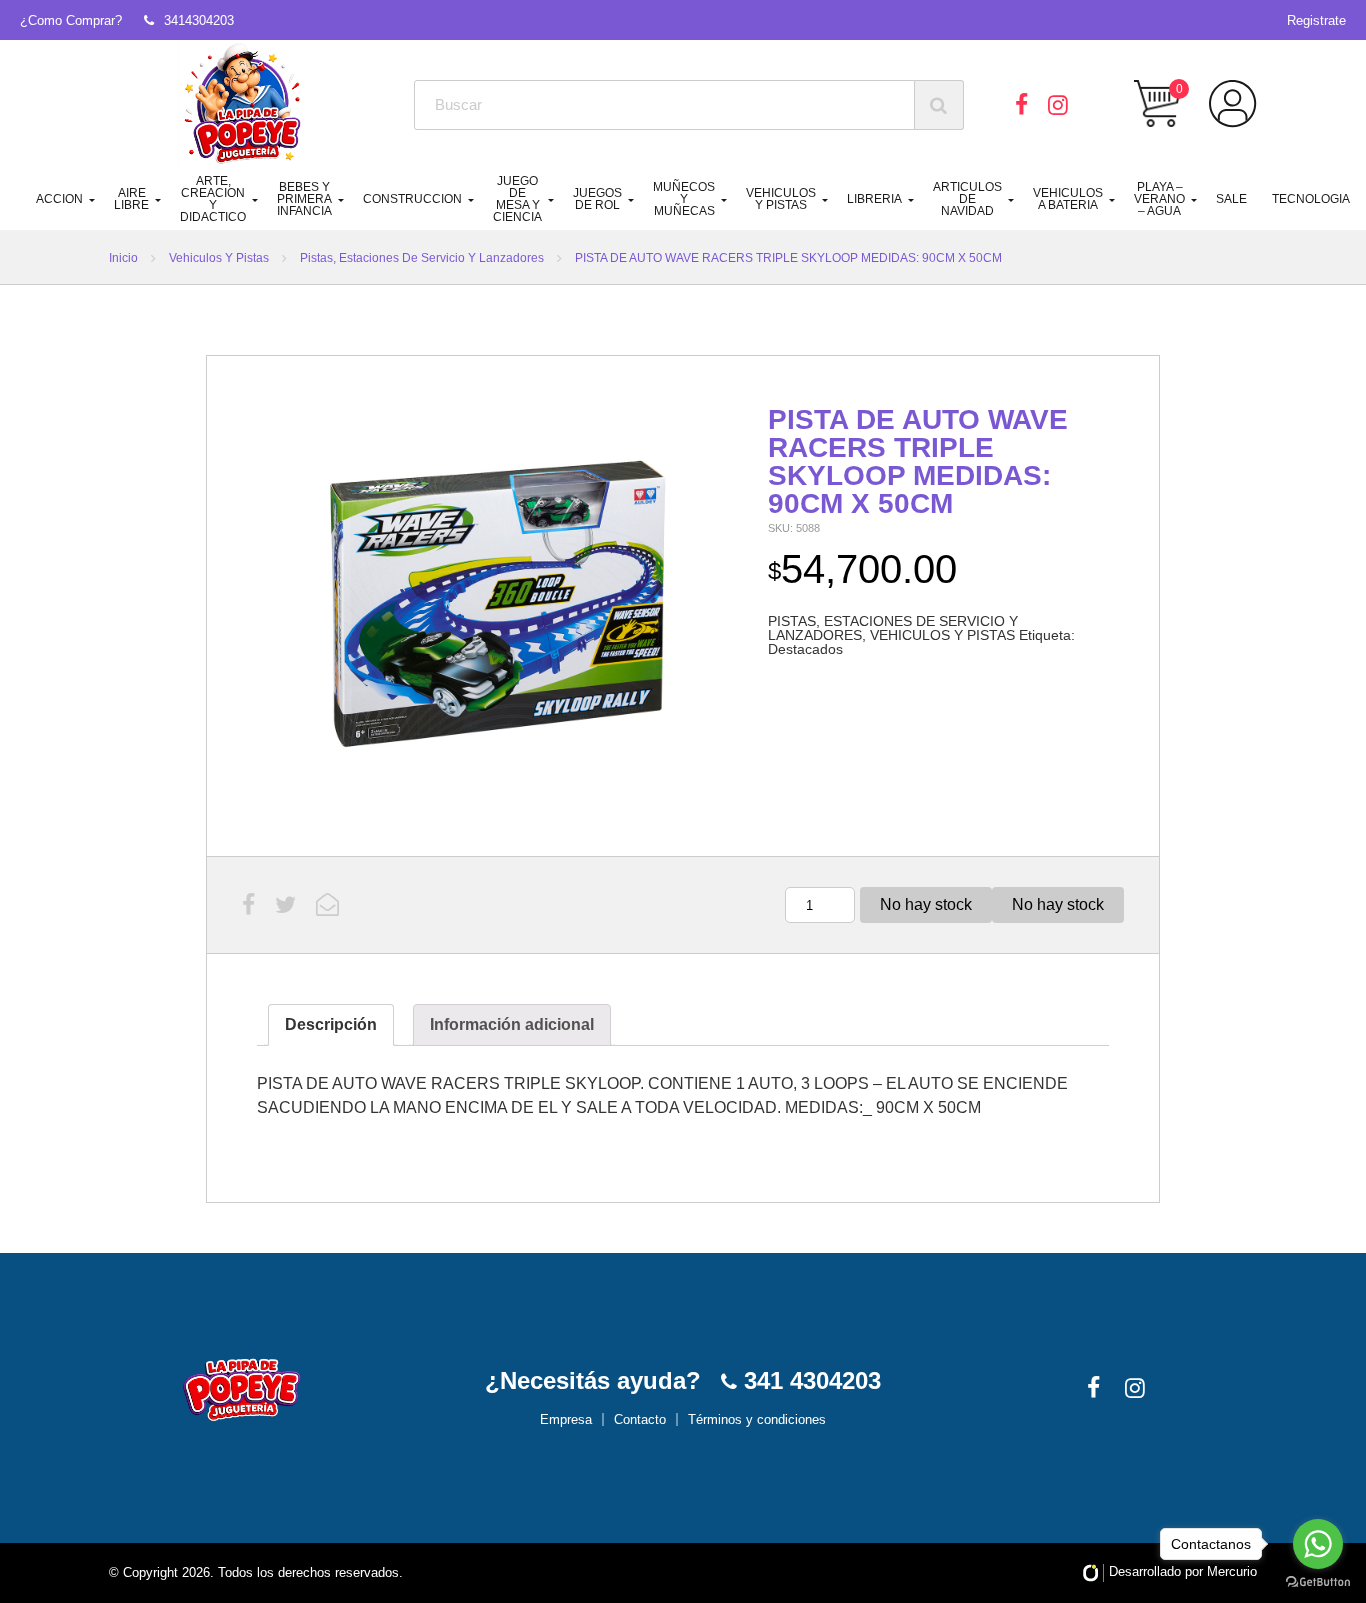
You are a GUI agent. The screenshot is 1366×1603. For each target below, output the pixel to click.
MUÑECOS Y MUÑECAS (684, 199)
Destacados (805, 649)
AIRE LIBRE (131, 199)
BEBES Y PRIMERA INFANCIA (304, 199)
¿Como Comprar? (71, 20)
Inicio (123, 258)
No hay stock (926, 904)
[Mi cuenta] (1233, 104)
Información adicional (512, 1024)
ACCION (59, 199)
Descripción (331, 1024)
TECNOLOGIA (1311, 199)
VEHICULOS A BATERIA (1068, 199)
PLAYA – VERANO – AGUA (1159, 199)
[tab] (331, 1025)
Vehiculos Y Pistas (219, 258)
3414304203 (199, 20)
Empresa (566, 1419)
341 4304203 (809, 1380)
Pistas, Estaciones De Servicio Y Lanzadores (422, 258)
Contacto (640, 1419)
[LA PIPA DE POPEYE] (243, 105)
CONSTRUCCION (412, 199)
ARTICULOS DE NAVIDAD (967, 199)
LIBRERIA (874, 199)
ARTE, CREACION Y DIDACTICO (213, 199)
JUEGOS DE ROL (597, 199)
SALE (1231, 199)
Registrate (1316, 20)
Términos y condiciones (757, 1419)
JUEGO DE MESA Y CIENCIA (517, 199)
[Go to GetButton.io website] (1318, 1582)
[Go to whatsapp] (1318, 1544)
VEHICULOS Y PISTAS (781, 199)
